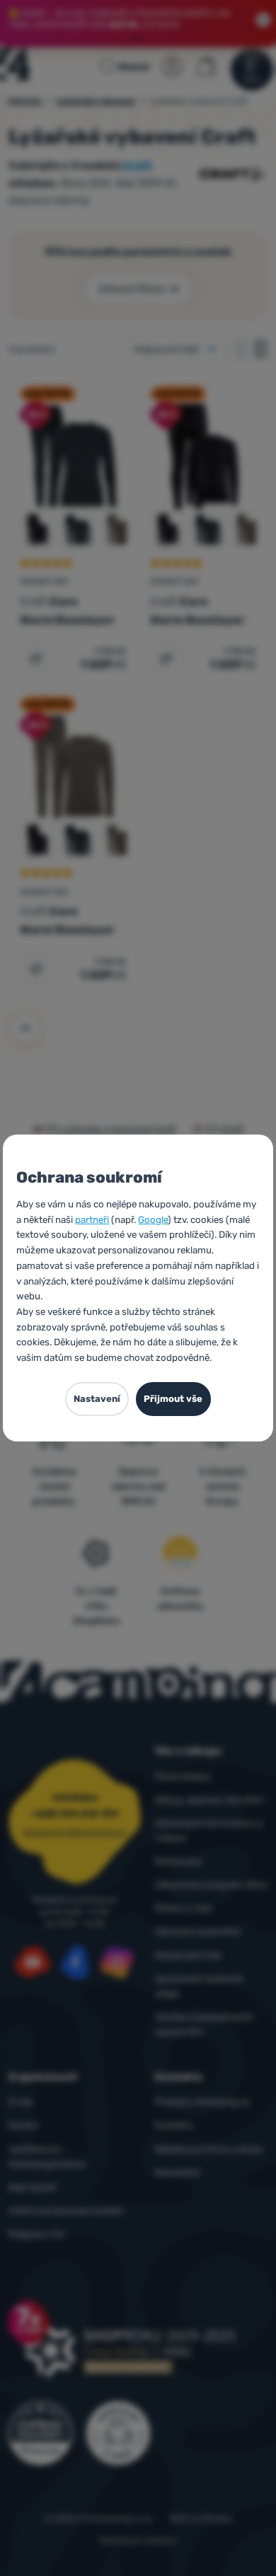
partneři (92, 1220)
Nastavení (97, 1399)
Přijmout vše (173, 1399)
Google (153, 1220)
